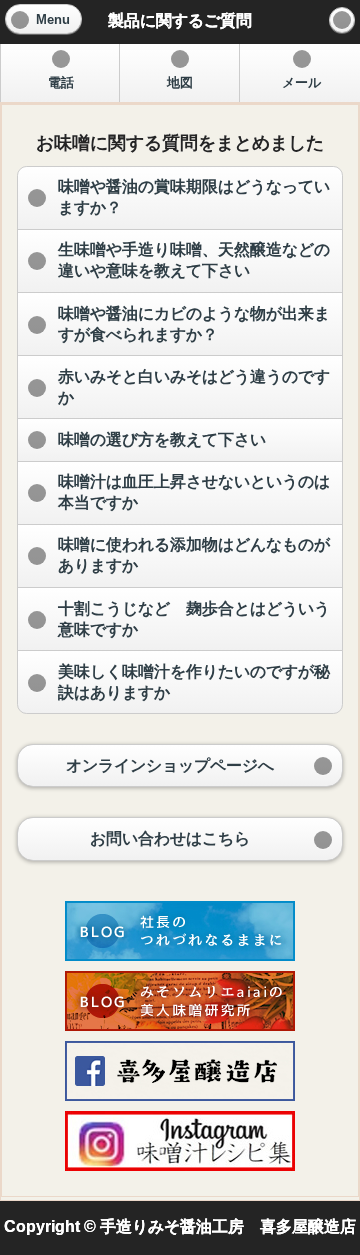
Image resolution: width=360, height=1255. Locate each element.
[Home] (342, 20)
